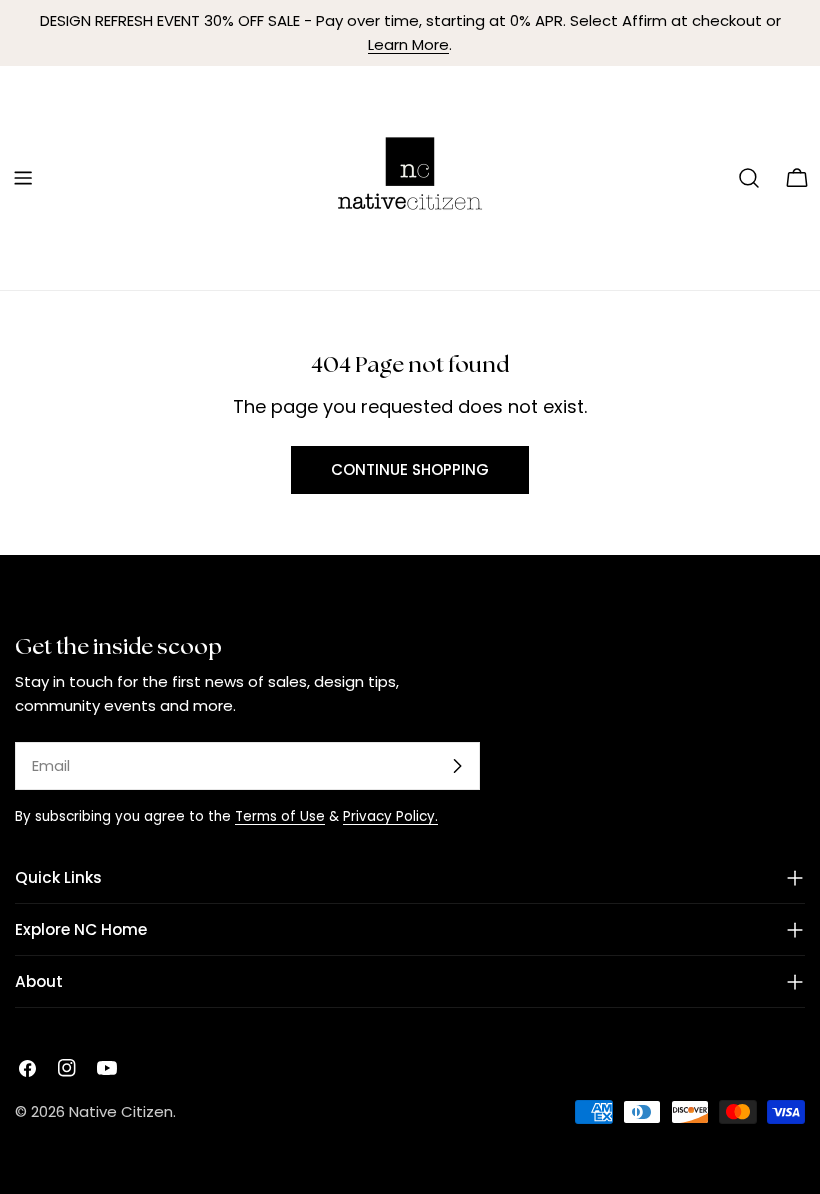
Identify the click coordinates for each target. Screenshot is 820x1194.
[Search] (749, 178)
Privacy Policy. (390, 816)
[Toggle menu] (23, 178)
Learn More (408, 44)
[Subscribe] (457, 766)
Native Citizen (121, 1111)
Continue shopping (410, 469)
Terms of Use (280, 816)
